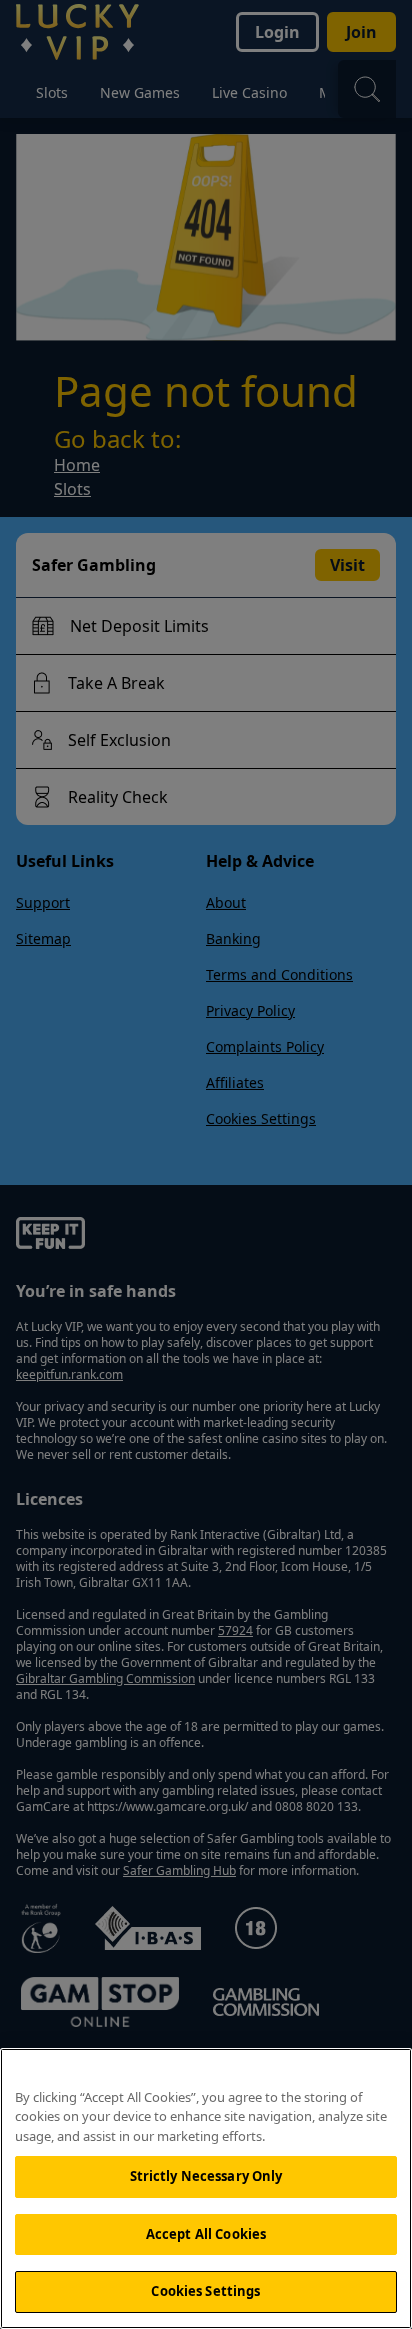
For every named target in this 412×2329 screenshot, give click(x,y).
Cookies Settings (205, 2291)
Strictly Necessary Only (206, 2176)
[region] (206, 2188)
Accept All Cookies (206, 2234)
